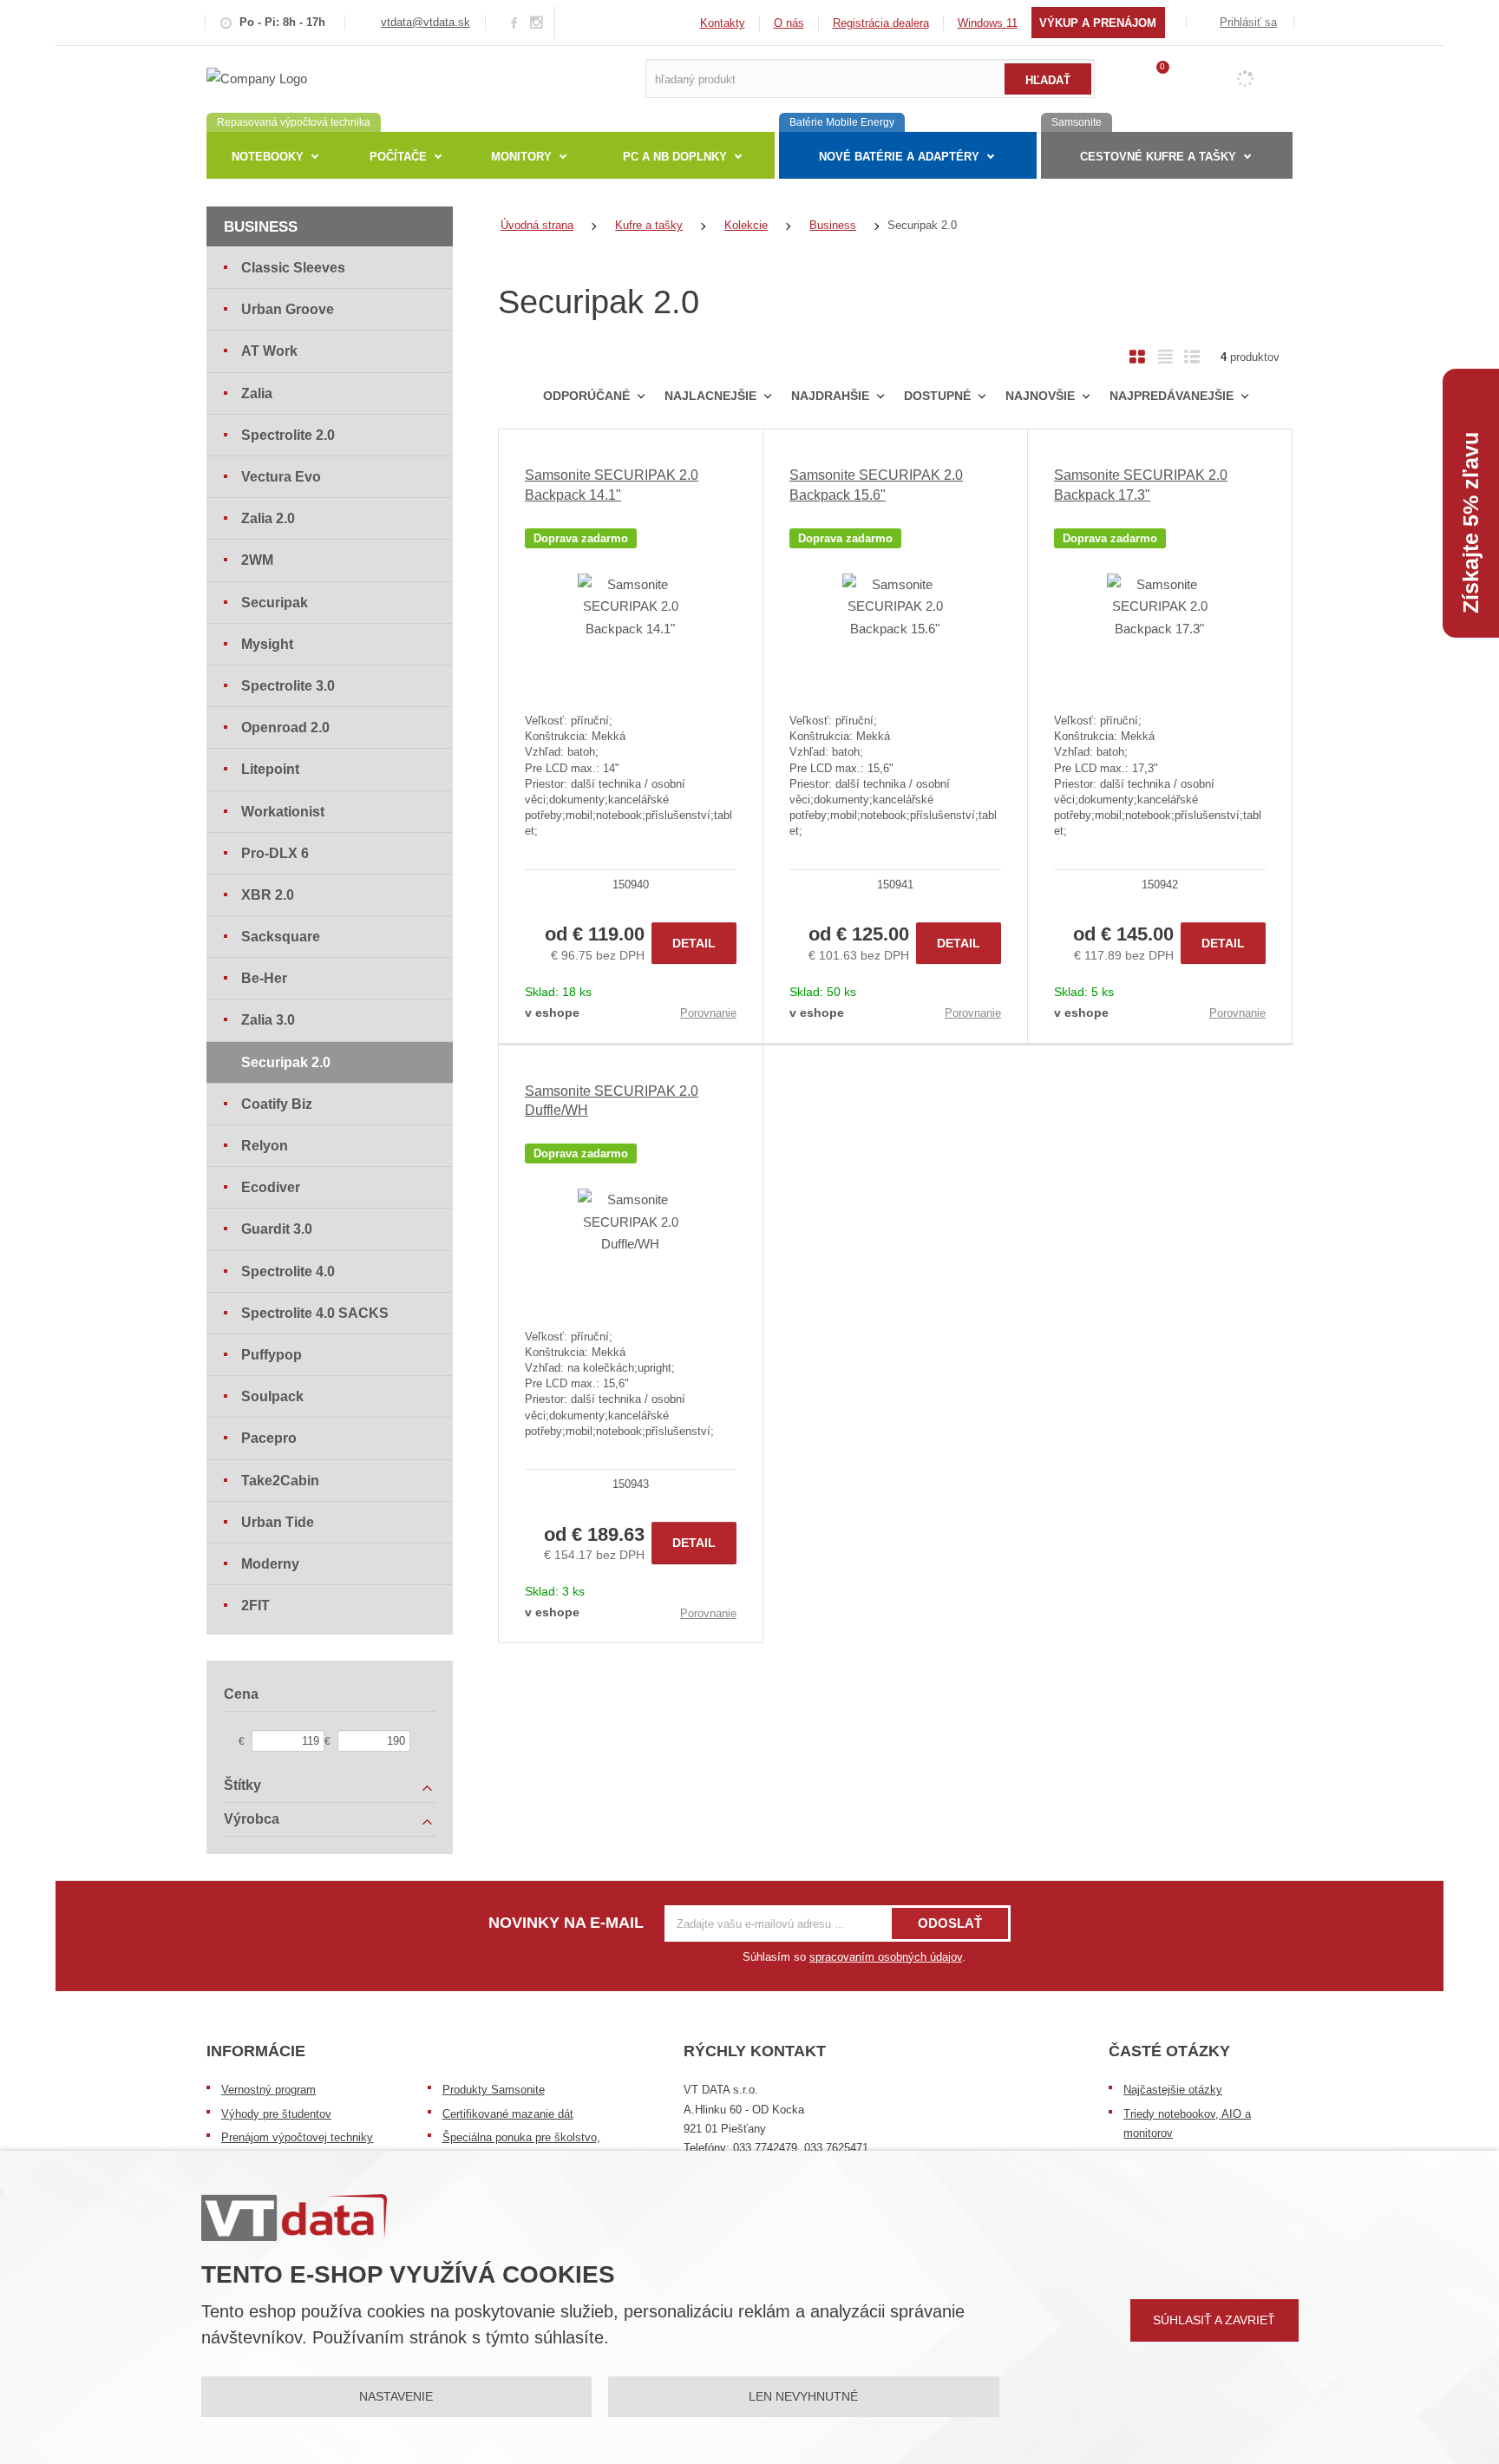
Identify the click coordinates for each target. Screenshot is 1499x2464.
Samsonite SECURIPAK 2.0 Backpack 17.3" (1141, 485)
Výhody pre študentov (276, 2114)
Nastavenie (396, 2396)
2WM (257, 560)
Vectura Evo (281, 477)
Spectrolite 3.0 (288, 686)
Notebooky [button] (268, 157)
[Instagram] (537, 23)
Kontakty (723, 23)
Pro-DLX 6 (275, 853)
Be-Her (264, 978)
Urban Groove (288, 309)
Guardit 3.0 (277, 1229)
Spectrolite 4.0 (288, 1271)
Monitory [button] (521, 157)
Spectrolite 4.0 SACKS (315, 1313)
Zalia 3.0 (268, 1020)
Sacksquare (281, 937)
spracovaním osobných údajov (886, 1957)
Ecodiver (271, 1187)
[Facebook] (514, 22)
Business (261, 227)
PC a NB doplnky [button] (675, 157)
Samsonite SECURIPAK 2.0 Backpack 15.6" (876, 485)
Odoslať (950, 1923)
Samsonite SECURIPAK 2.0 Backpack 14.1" (612, 485)
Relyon (265, 1146)
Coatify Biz (277, 1104)
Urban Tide (278, 1522)
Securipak (275, 603)
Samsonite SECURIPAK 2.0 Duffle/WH (612, 1101)
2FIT (255, 1606)
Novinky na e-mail (566, 1923)
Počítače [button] (398, 157)
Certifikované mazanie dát (508, 2114)
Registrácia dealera (881, 23)
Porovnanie (708, 1013)
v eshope (552, 1012)
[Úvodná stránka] (257, 78)
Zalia (257, 393)
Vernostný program (268, 2090)
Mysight (267, 644)
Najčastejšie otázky (1173, 2090)
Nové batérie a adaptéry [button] (899, 157)
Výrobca (252, 1819)
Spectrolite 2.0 (288, 435)
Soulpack (272, 1396)
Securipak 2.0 (286, 1062)
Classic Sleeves (293, 268)
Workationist (283, 812)
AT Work (269, 351)
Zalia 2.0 (268, 518)
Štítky (242, 1785)
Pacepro (269, 1438)
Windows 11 (988, 23)
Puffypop (272, 1355)
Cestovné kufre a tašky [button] (1158, 157)
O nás (789, 23)
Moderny (270, 1564)
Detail (694, 943)
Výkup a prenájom (1098, 23)
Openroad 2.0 (285, 727)
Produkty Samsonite (494, 2090)
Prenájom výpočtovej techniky (297, 2137)
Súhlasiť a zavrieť (1214, 2320)
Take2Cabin (280, 1481)
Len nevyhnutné (803, 2396)
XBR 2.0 (268, 895)
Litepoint (270, 769)
